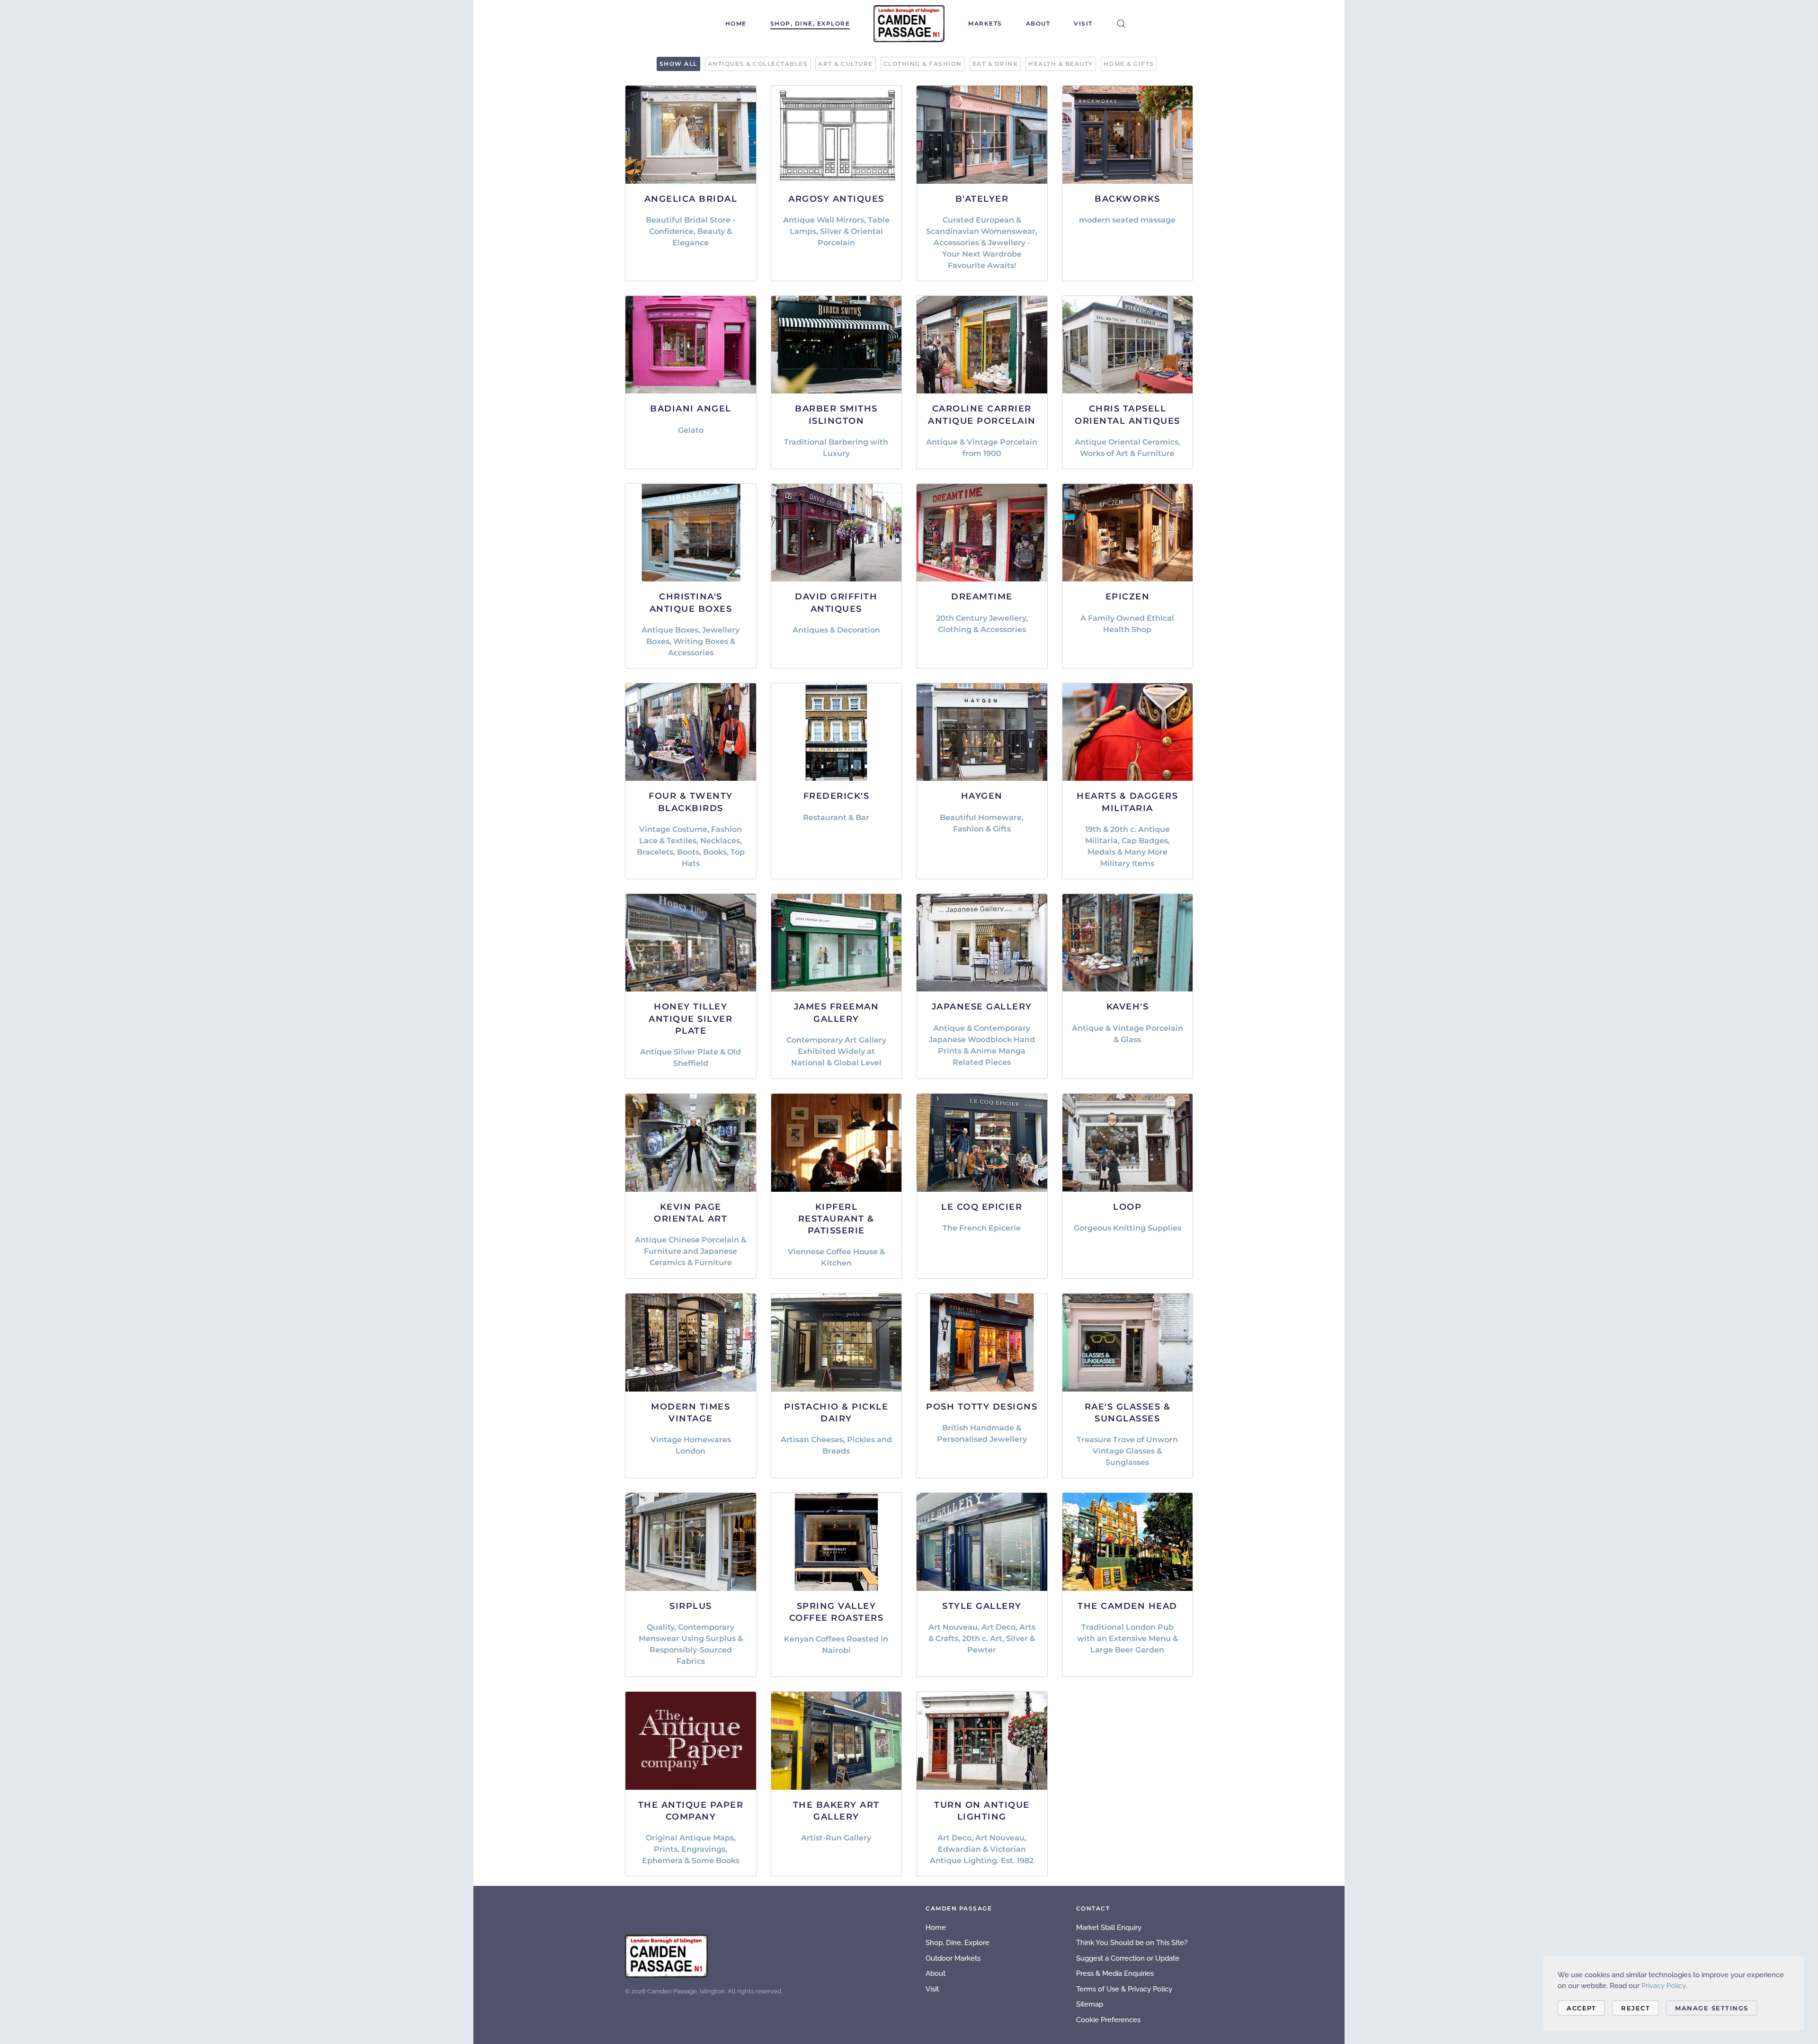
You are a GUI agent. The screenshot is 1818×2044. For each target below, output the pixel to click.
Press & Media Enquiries (1115, 1973)
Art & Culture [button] (846, 64)
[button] (1121, 24)
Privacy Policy (1663, 1986)
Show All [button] (678, 64)
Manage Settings (1712, 2008)
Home (736, 23)
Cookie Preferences (1108, 2020)
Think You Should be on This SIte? (1132, 1943)
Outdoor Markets (953, 1958)
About (1038, 23)
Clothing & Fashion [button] (923, 64)
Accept (1581, 2008)
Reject (1635, 2008)
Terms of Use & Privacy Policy (1124, 1989)
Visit (1083, 23)
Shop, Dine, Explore (810, 23)
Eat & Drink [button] (995, 64)
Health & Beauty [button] (1061, 64)
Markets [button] (985, 23)
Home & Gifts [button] (1129, 64)
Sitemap (1090, 2004)
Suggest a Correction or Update (1128, 1958)
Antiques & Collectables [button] (758, 64)
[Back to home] (909, 24)
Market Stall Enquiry (1109, 1928)
